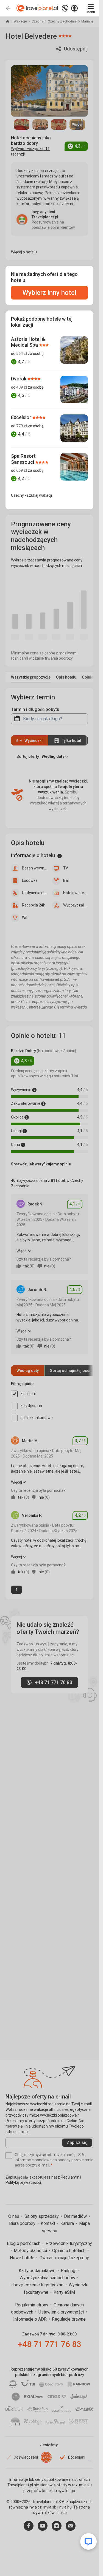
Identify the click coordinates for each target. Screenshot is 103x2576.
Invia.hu (65, 2507)
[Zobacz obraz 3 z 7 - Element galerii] (59, 125)
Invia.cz (35, 2507)
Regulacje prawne (69, 2319)
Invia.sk (50, 2507)
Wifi (25, 917)
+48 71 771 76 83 (50, 2344)
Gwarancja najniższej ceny (64, 2258)
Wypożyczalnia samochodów (48, 2278)
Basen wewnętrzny (34, 868)
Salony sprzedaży (42, 2216)
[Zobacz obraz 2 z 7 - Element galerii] (40, 125)
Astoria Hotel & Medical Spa (28, 342)
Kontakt (48, 2223)
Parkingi (69, 2271)
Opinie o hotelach (69, 2251)
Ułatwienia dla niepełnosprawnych (34, 893)
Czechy (38, 21)
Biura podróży (23, 2223)
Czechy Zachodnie (63, 21)
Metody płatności (31, 2251)
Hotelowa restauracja (76, 893)
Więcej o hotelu (24, 252)
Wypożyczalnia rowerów (76, 905)
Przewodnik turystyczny (69, 2243)
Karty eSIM (64, 2292)
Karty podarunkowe (38, 2271)
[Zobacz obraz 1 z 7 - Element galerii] (22, 125)
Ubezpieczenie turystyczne (38, 2285)
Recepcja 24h (34, 905)
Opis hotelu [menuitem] (66, 677)
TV (66, 868)
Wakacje (21, 21)
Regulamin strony (32, 2305)
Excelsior (22, 417)
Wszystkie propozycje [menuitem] (31, 677)
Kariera (68, 2223)
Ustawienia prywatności (62, 2312)
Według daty (28, 1371)
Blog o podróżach (24, 2243)
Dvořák (19, 379)
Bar (66, 880)
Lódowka (30, 880)
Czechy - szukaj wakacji (31, 495)
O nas (14, 2216)
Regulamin (70, 2177)
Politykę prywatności (23, 2182)
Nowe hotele (23, 2258)
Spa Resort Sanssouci (23, 459)
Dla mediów (76, 2216)
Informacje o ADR (30, 2319)
